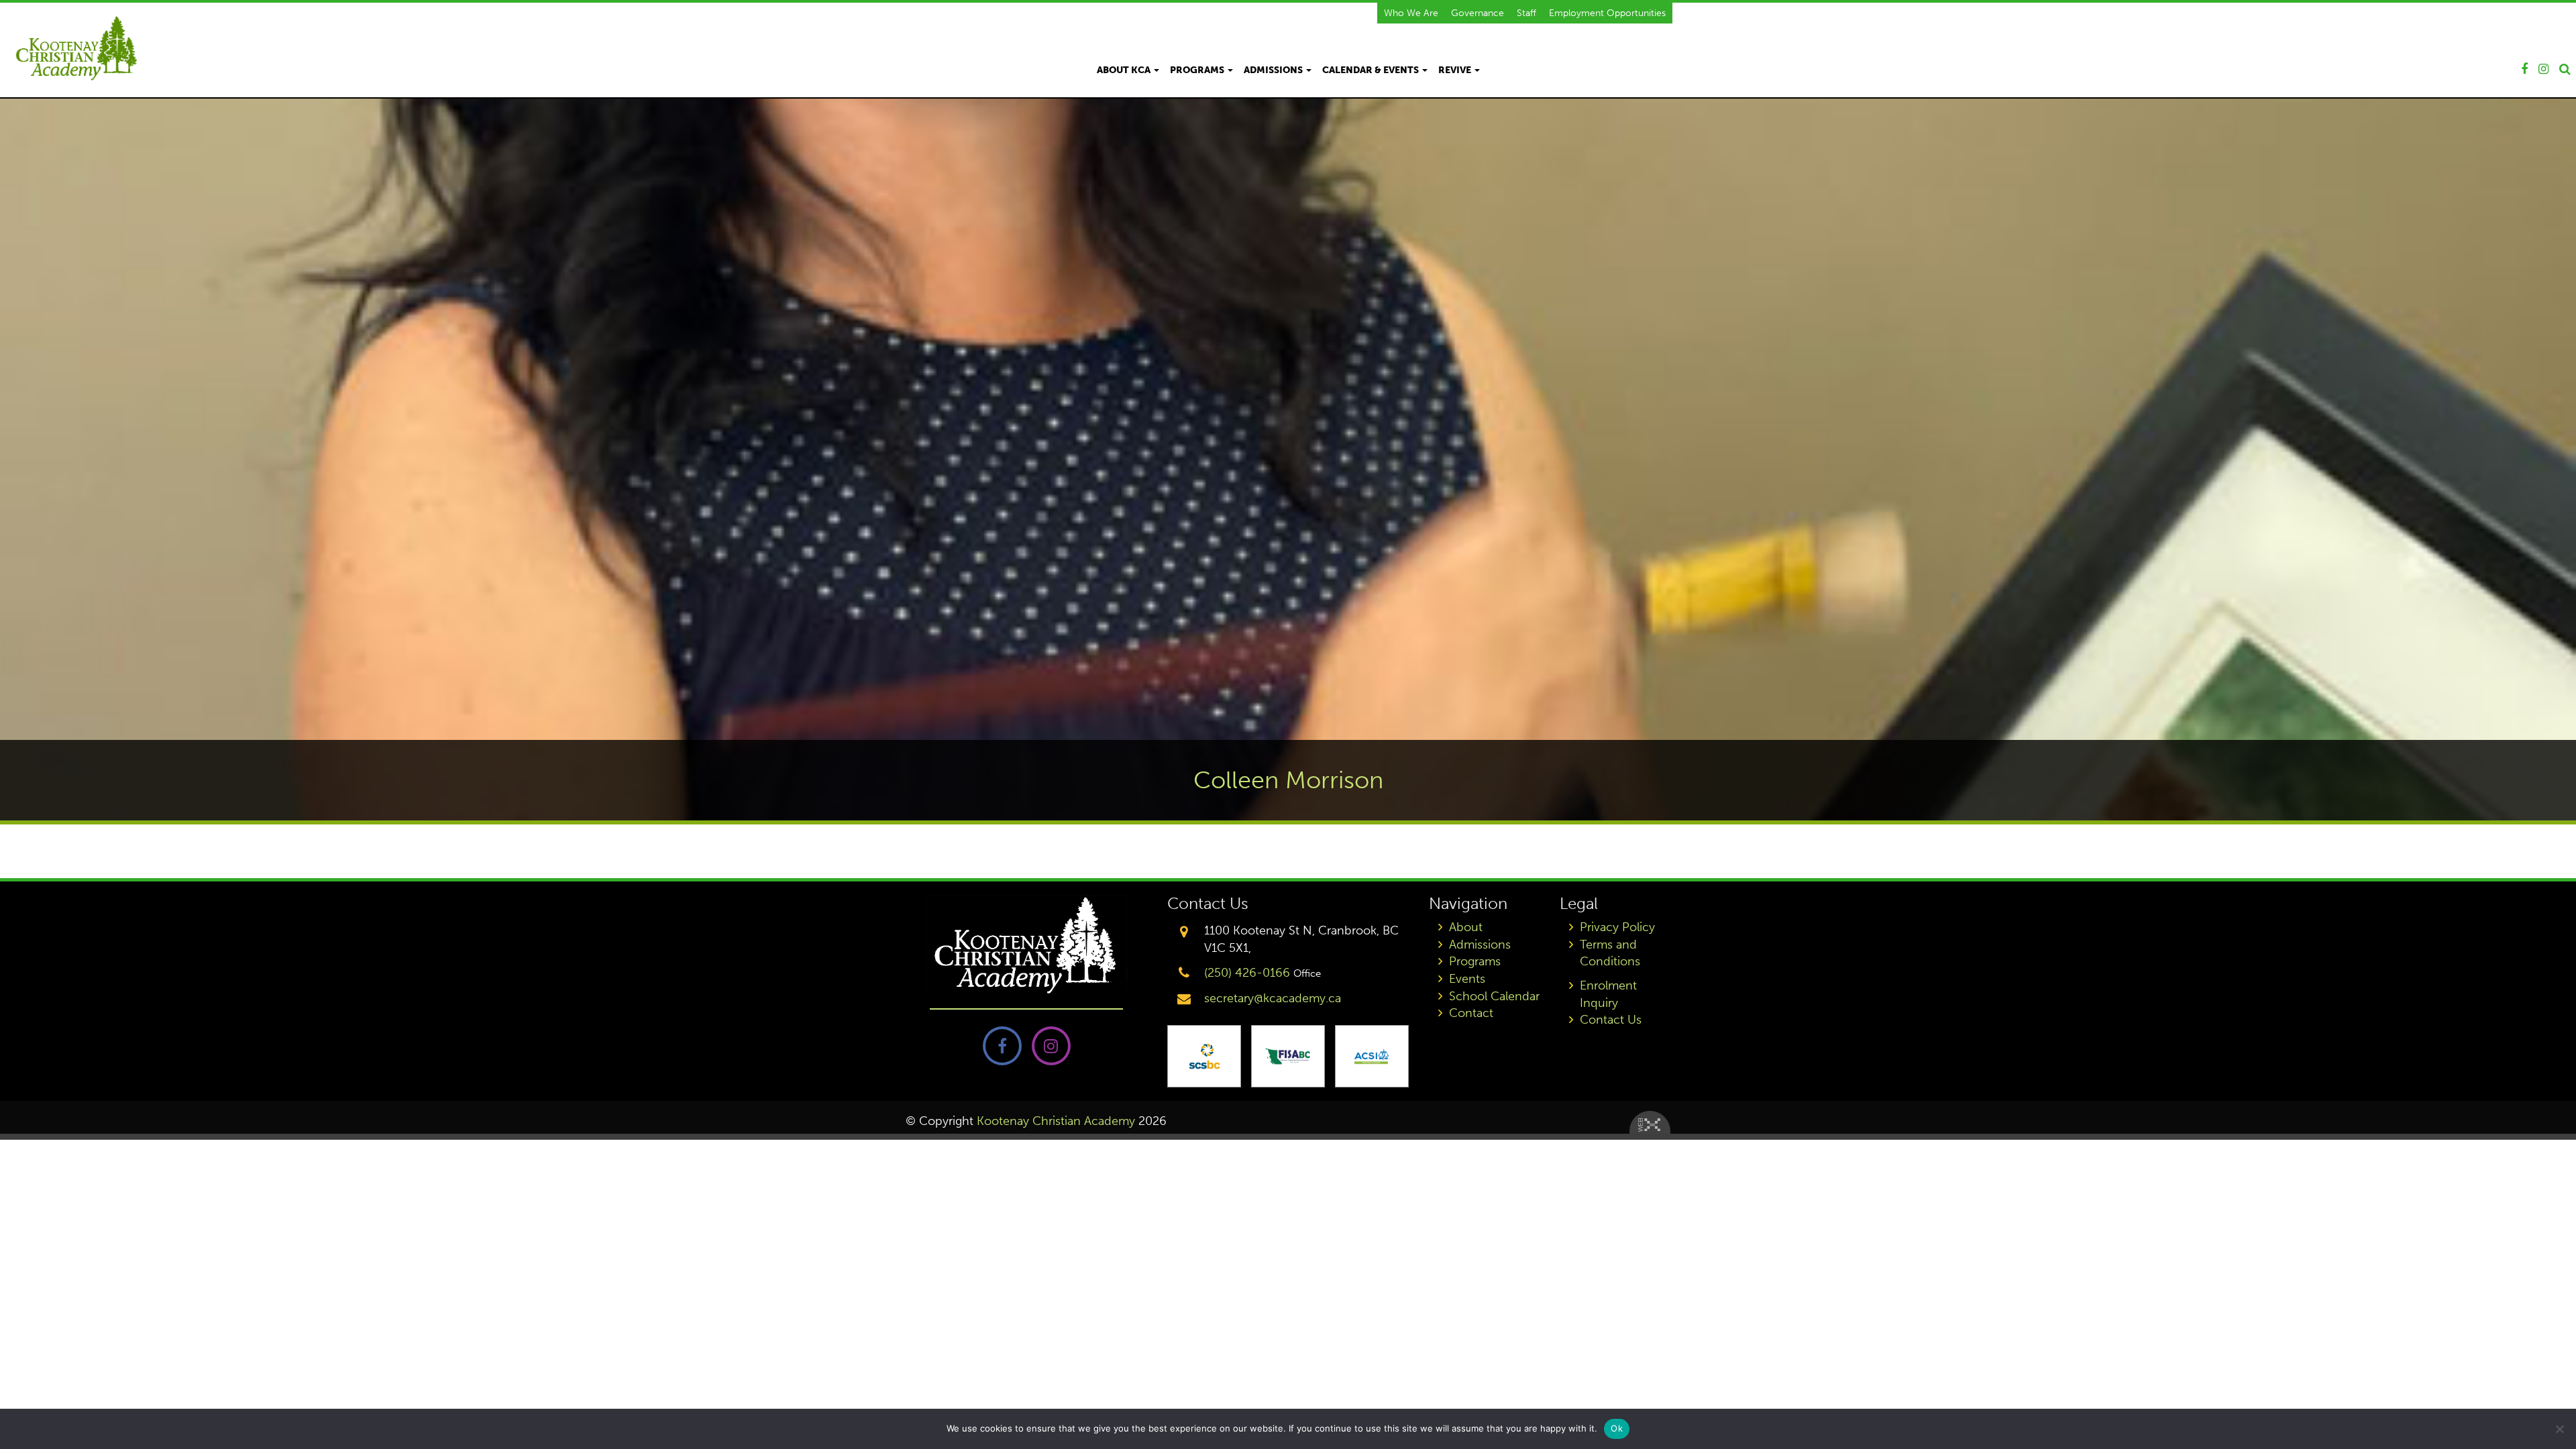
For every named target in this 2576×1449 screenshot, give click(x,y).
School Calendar (1494, 996)
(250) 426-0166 (1247, 973)
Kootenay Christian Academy (1056, 1121)
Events (1467, 979)
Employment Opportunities (1607, 13)
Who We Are (1411, 13)
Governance (1478, 13)
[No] (2559, 1429)
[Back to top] (2555, 1398)
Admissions (1274, 70)
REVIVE (1456, 70)
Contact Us (1611, 1020)
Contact (1471, 1013)
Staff (1526, 13)
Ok (1617, 1428)
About (1466, 927)
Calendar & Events (1372, 70)
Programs (1198, 70)
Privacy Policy (1617, 927)
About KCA (1125, 70)
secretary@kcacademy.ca (1273, 998)
